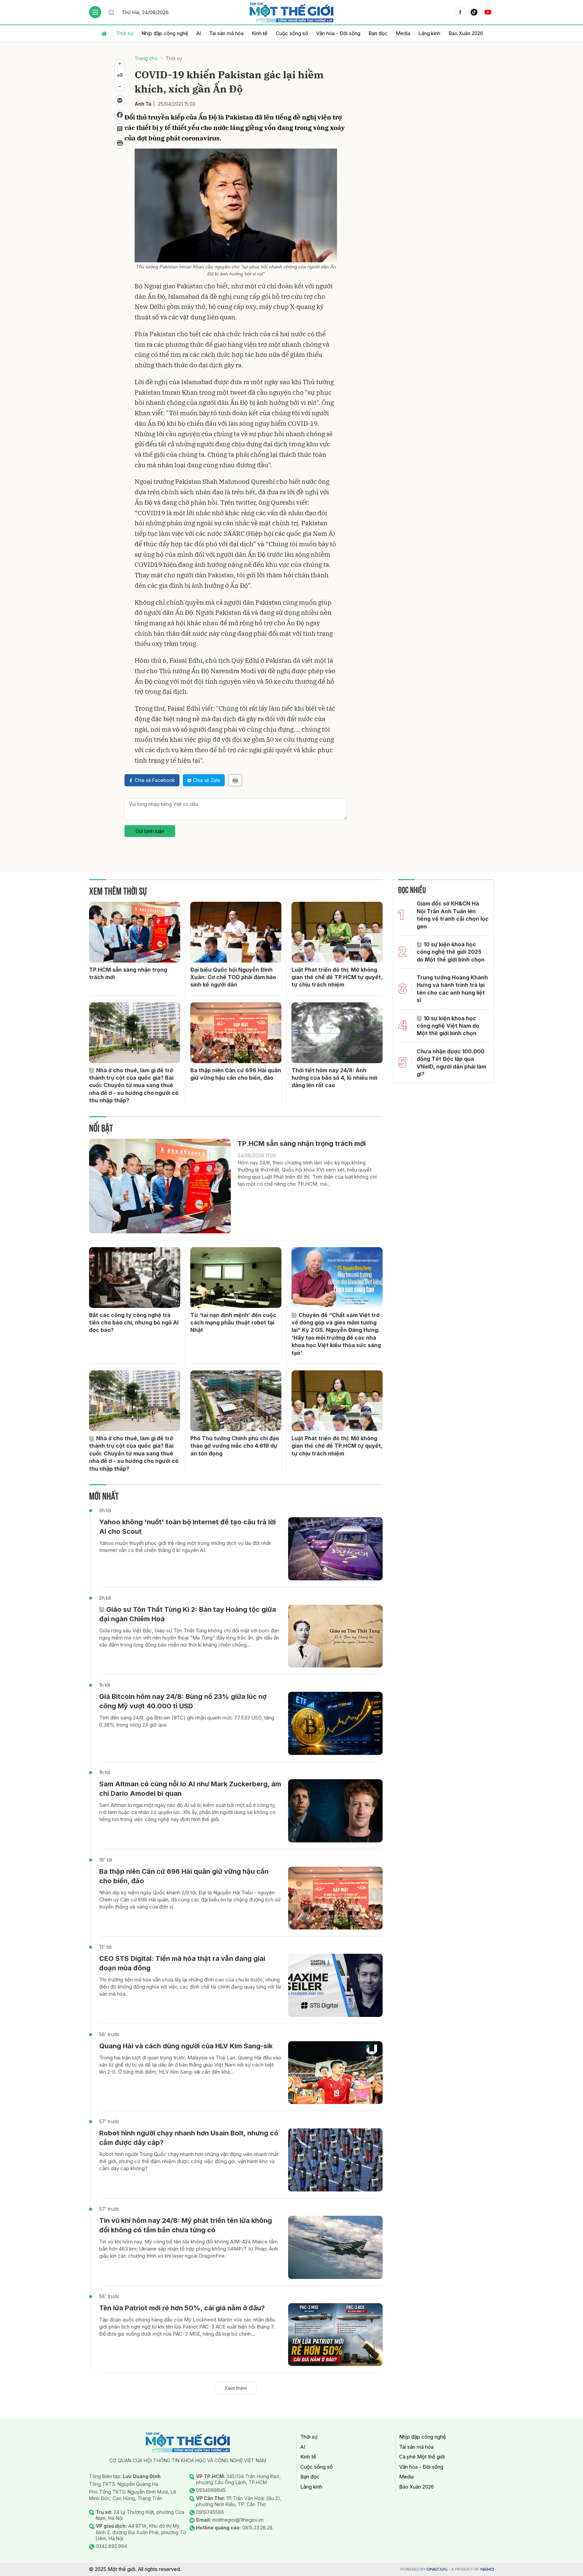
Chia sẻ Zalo (207, 780)
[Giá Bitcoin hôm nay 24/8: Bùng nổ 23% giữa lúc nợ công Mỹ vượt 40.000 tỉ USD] (335, 1723)
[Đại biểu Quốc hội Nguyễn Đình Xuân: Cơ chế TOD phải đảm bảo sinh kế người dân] (236, 932)
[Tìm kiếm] (111, 12)
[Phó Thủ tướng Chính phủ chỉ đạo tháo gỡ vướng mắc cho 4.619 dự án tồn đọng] (236, 1401)
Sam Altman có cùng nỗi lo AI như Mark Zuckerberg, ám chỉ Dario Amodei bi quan (190, 1789)
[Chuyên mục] (95, 12)
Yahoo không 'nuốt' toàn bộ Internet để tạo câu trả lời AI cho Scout (187, 1527)
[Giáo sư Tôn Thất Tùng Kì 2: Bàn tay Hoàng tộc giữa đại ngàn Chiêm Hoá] (335, 1636)
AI (199, 33)
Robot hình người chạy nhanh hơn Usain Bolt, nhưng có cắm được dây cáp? (189, 2138)
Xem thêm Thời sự (118, 890)
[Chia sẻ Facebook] (120, 115)
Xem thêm (236, 2388)
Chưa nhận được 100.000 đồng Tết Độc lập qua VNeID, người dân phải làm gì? (451, 1063)
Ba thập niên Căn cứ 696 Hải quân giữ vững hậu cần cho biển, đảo (236, 1074)
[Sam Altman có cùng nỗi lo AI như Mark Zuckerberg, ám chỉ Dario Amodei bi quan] (335, 1811)
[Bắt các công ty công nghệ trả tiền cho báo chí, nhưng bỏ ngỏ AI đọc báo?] (135, 1278)
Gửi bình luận (150, 831)
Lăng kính (429, 33)
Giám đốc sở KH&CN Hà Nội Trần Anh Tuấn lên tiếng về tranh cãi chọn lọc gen (453, 915)
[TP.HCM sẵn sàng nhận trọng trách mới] (135, 932)
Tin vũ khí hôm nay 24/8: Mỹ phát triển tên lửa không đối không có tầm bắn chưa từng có (186, 2225)
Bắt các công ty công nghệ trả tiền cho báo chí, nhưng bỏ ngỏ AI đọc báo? (134, 1323)
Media (403, 33)
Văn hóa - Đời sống (338, 33)
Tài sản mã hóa (226, 33)
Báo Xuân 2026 (466, 33)
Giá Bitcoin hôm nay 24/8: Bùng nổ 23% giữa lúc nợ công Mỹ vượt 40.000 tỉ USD (183, 1701)
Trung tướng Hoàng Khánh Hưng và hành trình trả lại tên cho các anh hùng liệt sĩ (452, 989)
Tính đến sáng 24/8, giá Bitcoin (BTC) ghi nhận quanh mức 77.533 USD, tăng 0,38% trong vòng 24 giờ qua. (187, 1721)
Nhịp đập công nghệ (165, 33)
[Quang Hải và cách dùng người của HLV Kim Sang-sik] (335, 2073)
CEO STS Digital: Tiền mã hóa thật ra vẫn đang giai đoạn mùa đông (182, 1963)
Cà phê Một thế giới (422, 2457)
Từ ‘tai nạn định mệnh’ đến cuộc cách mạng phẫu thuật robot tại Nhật (233, 1323)
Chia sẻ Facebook (155, 780)
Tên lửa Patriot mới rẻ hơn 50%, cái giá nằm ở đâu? (182, 2308)
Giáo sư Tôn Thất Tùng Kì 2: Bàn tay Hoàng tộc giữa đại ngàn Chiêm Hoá (188, 1614)
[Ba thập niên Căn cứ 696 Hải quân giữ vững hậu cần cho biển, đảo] (236, 1033)
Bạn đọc (378, 33)
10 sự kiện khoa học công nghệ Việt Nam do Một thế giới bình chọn (448, 1026)
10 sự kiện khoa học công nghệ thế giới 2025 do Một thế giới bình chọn (451, 952)
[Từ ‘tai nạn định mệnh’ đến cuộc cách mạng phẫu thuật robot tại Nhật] (236, 1278)
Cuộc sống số (292, 33)
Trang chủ (146, 58)
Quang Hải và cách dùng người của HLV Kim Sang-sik (186, 2046)
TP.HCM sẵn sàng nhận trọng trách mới (128, 973)
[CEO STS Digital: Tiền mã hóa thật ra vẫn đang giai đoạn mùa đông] (335, 1985)
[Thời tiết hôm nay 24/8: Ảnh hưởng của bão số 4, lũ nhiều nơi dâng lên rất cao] (337, 1033)
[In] (235, 780)
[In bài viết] (120, 143)
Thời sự (125, 33)
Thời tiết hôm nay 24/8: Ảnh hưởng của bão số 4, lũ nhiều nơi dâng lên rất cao (334, 1078)
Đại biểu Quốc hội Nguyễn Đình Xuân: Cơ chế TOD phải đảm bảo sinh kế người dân (233, 977)
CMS (437, 2569)
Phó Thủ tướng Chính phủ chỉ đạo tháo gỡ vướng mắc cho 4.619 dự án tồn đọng (235, 1446)
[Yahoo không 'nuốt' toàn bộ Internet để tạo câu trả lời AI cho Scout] (335, 1549)
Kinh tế (260, 33)
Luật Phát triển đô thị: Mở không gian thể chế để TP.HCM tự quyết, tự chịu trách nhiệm (337, 977)
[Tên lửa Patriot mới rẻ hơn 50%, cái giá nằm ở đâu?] (335, 2335)
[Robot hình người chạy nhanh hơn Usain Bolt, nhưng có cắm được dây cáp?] (335, 2160)
